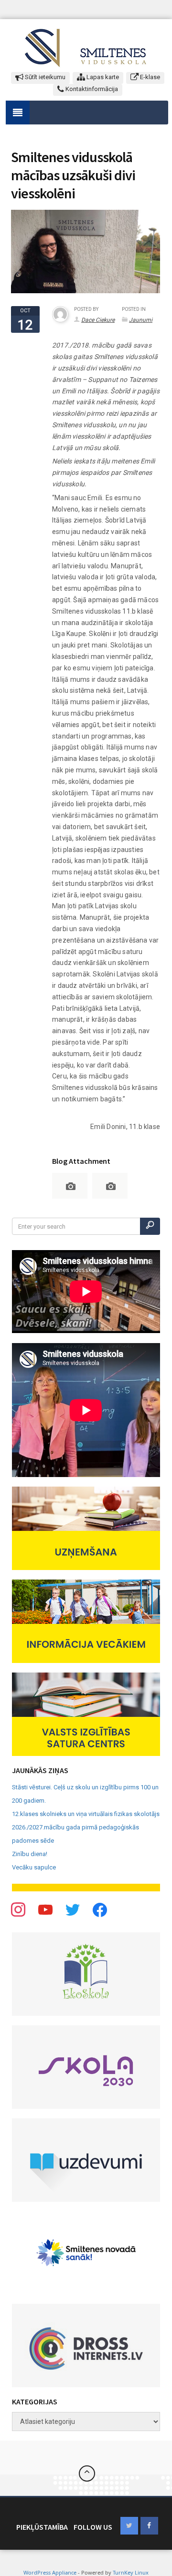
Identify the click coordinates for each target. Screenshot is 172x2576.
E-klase (149, 77)
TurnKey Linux (131, 2572)
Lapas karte (102, 77)
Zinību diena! (30, 1854)
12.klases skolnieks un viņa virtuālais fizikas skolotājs (86, 1814)
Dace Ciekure (98, 320)
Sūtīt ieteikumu (44, 77)
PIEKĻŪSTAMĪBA (42, 2527)
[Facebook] (18, 1909)
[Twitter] (45, 1909)
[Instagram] (73, 1909)
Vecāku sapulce (34, 1867)
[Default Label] (100, 1909)
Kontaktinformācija (91, 89)
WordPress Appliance (50, 2572)
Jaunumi (141, 320)
